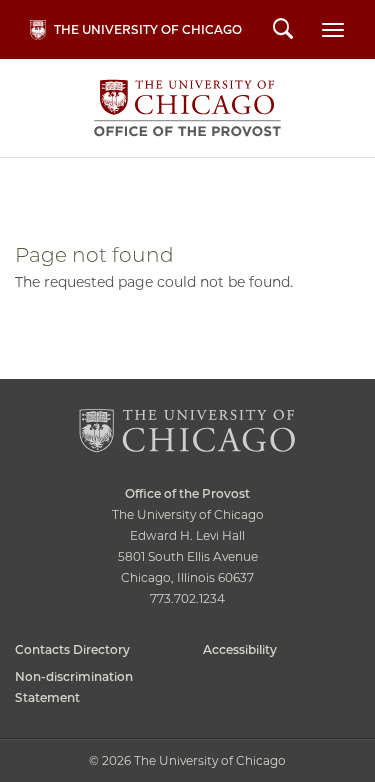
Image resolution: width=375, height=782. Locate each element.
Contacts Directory (72, 649)
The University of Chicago (148, 29)
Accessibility (240, 649)
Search (283, 31)
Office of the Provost (187, 108)
